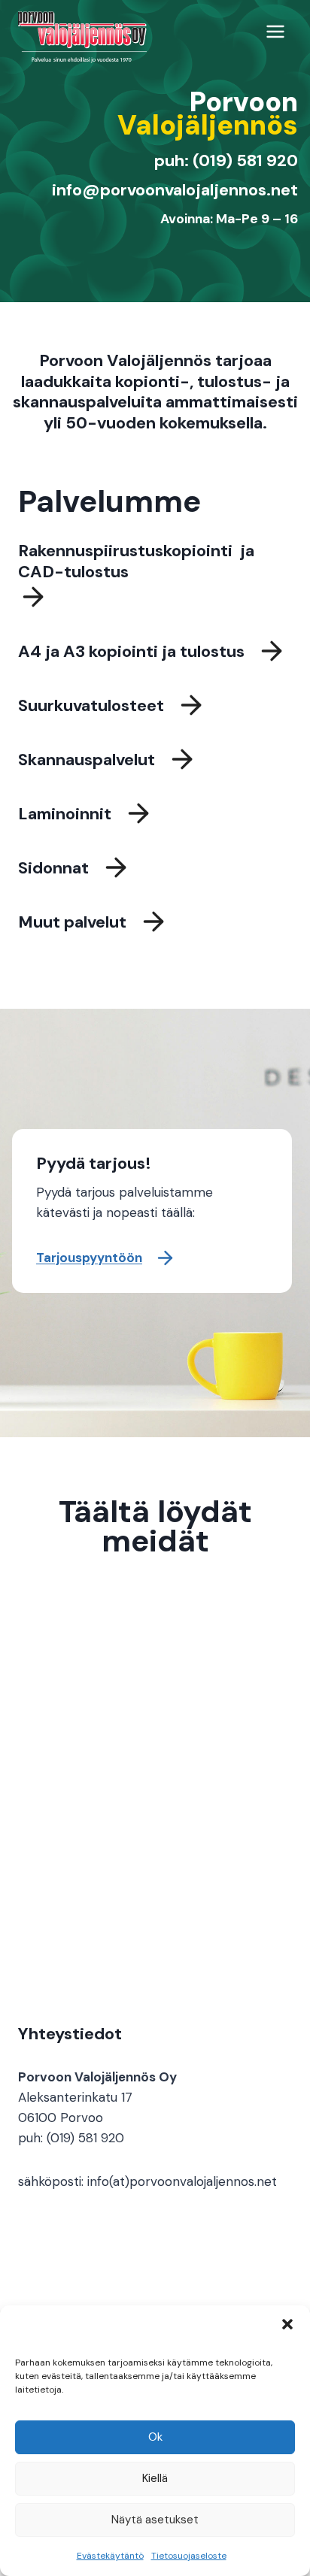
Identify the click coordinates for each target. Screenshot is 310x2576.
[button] (287, 2324)
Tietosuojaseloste (189, 2556)
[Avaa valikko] (275, 31)
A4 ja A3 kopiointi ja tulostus (131, 651)
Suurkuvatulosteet (91, 705)
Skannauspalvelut (87, 760)
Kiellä (155, 2478)
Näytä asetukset (155, 2520)
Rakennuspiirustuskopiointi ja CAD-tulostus (136, 561)
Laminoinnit (65, 814)
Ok (155, 2437)
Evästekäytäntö (110, 2556)
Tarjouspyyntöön (89, 1258)
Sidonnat (53, 868)
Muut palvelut (72, 922)
